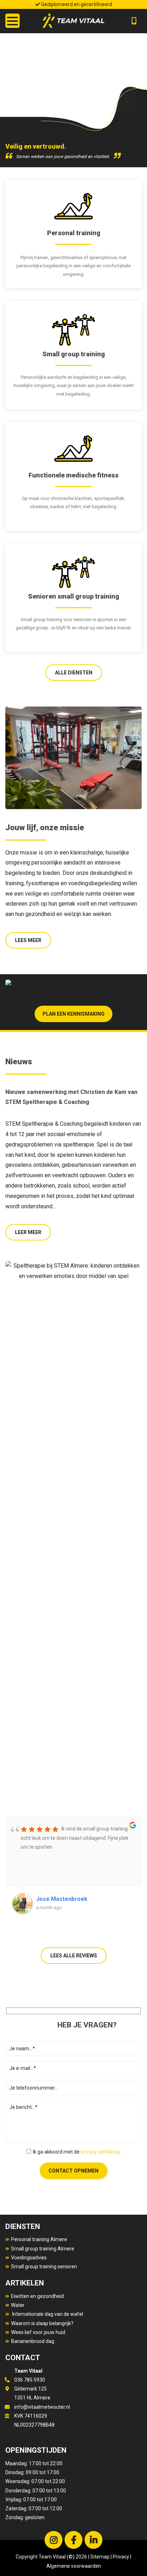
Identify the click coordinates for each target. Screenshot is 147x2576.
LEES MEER (28, 940)
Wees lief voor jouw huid (38, 2332)
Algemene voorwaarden (74, 2566)
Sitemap (100, 2557)
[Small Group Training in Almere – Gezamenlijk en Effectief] (73, 355)
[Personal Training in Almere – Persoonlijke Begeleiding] (73, 234)
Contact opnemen (73, 2171)
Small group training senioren (44, 2267)
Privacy (121, 2557)
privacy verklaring (100, 2152)
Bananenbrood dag (33, 2341)
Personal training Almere (39, 2239)
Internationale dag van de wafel (47, 2314)
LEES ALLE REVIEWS (74, 1956)
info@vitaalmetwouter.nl (42, 2407)
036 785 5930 (30, 2380)
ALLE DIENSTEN (74, 673)
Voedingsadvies (29, 2258)
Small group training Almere (43, 2249)
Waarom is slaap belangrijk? (42, 2323)
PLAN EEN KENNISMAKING (73, 1014)
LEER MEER (28, 1232)
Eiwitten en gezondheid (37, 2296)
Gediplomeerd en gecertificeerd (76, 4)
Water (18, 2305)
